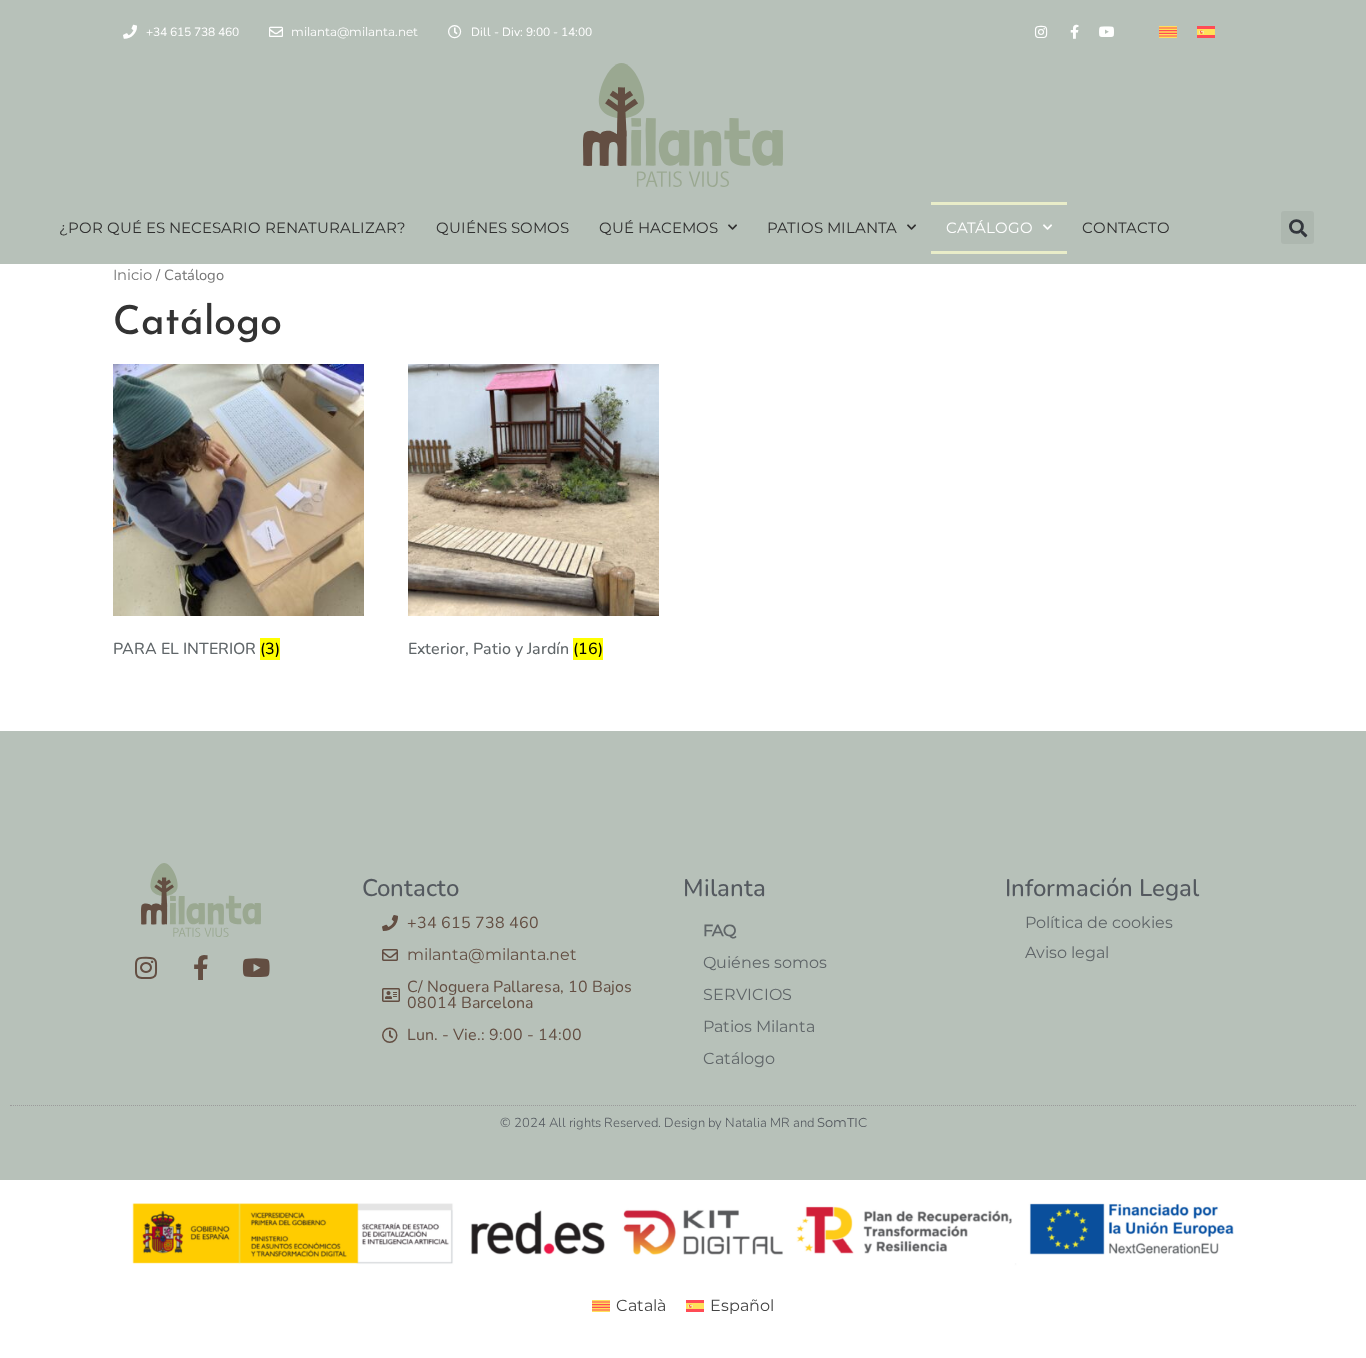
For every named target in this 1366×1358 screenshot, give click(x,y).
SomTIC (842, 1122)
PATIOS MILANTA (832, 227)
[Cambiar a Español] (1206, 31)
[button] (1297, 227)
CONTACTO (1126, 227)
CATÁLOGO (989, 227)
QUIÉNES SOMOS (502, 227)
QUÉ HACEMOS (658, 227)
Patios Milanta (759, 1026)
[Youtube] (1107, 32)
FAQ (719, 930)
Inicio (132, 275)
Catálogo (739, 1058)
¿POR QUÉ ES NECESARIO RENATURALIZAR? (232, 227)
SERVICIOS (747, 994)
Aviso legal (1067, 952)
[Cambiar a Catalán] (1168, 31)
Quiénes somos (765, 962)
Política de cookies (1099, 922)
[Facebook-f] (1074, 32)
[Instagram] (1041, 32)
